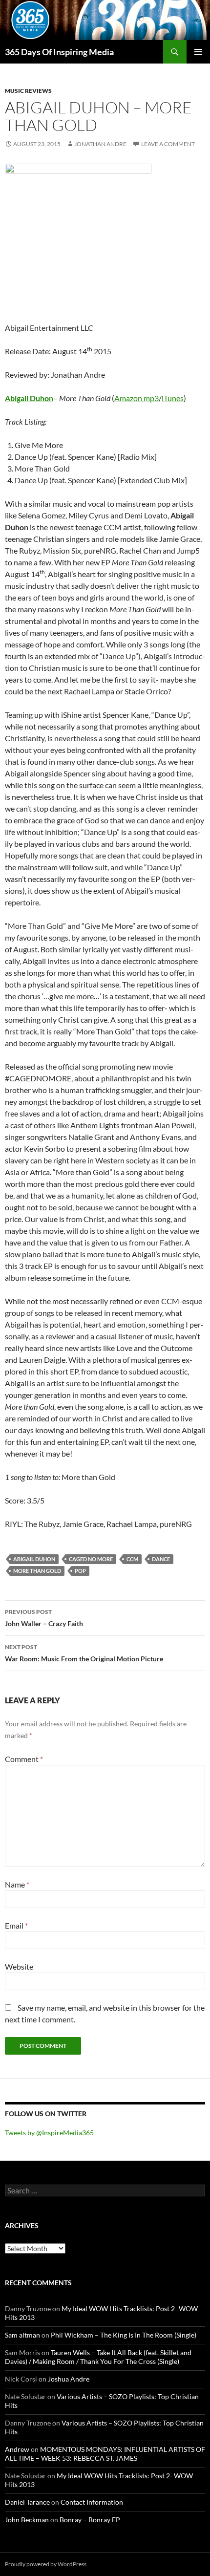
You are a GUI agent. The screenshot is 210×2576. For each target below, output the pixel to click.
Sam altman (22, 2335)
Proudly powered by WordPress (46, 2564)
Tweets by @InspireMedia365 (49, 2133)
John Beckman (27, 2520)
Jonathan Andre (100, 144)
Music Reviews (28, 91)
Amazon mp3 (136, 398)
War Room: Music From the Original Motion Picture (84, 1653)
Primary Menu (198, 52)
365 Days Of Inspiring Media (59, 52)
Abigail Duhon (29, 398)
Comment (24, 1759)
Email (16, 1925)
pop (80, 1571)
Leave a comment (168, 144)
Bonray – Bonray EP (90, 2520)
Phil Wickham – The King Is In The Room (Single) (124, 2335)
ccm (132, 1559)
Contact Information (92, 2502)
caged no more (91, 1559)
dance (161, 1559)
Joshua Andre (69, 2379)
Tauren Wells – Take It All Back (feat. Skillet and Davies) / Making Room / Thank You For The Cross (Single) (98, 2357)
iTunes (173, 398)
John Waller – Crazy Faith (44, 1618)
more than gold (37, 1571)
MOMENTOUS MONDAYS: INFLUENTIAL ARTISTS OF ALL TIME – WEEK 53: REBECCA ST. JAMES (105, 2454)
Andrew (17, 2449)
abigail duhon (34, 1559)
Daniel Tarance (27, 2502)
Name (17, 1884)
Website (19, 1966)
